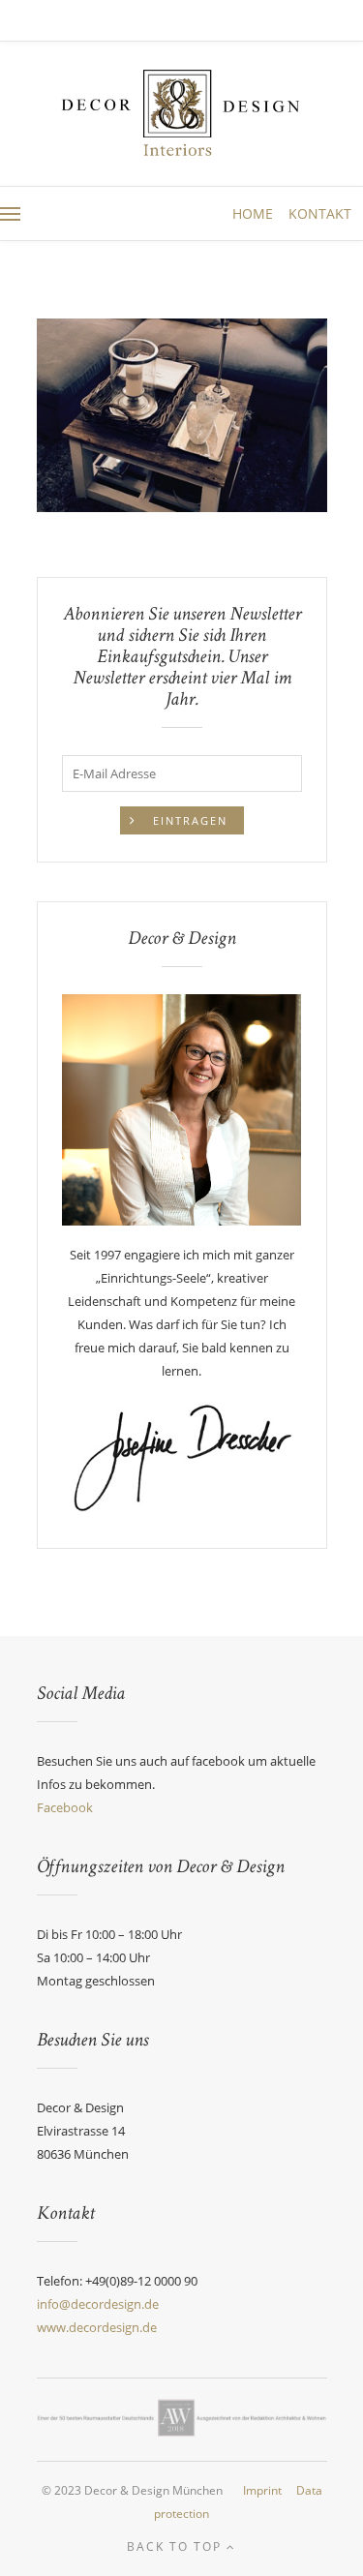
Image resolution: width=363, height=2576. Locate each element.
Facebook (65, 1807)
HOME (255, 213)
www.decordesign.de (97, 2327)
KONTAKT (320, 213)
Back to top (177, 2546)
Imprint (262, 2490)
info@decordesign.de (98, 2304)
